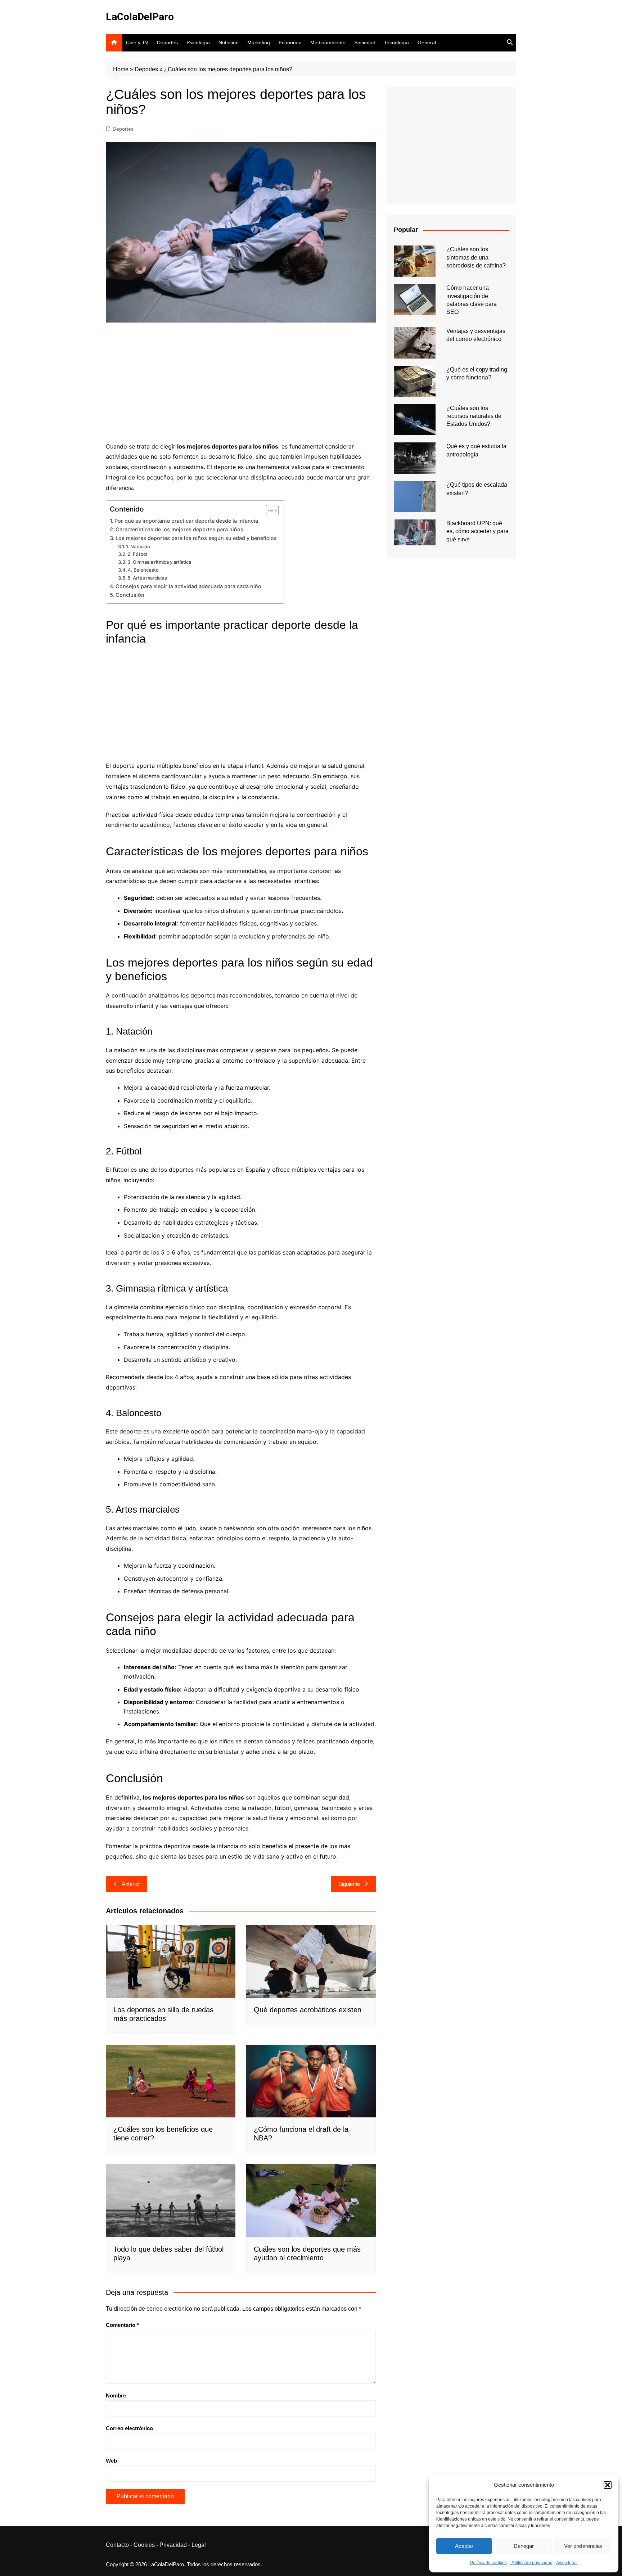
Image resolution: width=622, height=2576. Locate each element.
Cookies (144, 2545)
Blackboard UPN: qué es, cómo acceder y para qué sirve (477, 531)
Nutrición (229, 42)
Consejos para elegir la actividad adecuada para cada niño (188, 586)
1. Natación (138, 546)
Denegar (524, 2546)
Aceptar (464, 2546)
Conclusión (130, 595)
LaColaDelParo (140, 17)
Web (111, 2461)
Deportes (167, 42)
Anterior (131, 1884)
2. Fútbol (137, 554)
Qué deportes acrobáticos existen (308, 2010)
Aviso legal (567, 2563)
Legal (199, 2545)
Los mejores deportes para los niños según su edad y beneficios (196, 538)
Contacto (117, 2545)
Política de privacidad (531, 2563)
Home (121, 69)
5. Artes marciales (147, 578)
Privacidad (173, 2545)
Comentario (122, 2325)
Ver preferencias (583, 2546)
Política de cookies (488, 2563)
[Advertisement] (241, 384)
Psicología (198, 42)
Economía (290, 42)
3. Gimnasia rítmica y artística (159, 562)
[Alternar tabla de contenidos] (269, 510)
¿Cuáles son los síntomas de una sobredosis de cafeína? (476, 257)
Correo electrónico (129, 2428)
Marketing (259, 42)
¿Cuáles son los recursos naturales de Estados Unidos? (474, 416)
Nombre (116, 2395)
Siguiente (349, 1884)
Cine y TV (137, 42)
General (427, 42)
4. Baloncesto (143, 570)
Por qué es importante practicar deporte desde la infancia (186, 521)
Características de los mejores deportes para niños (179, 529)
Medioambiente (328, 42)
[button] (608, 2485)
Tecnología (396, 42)
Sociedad (365, 42)
